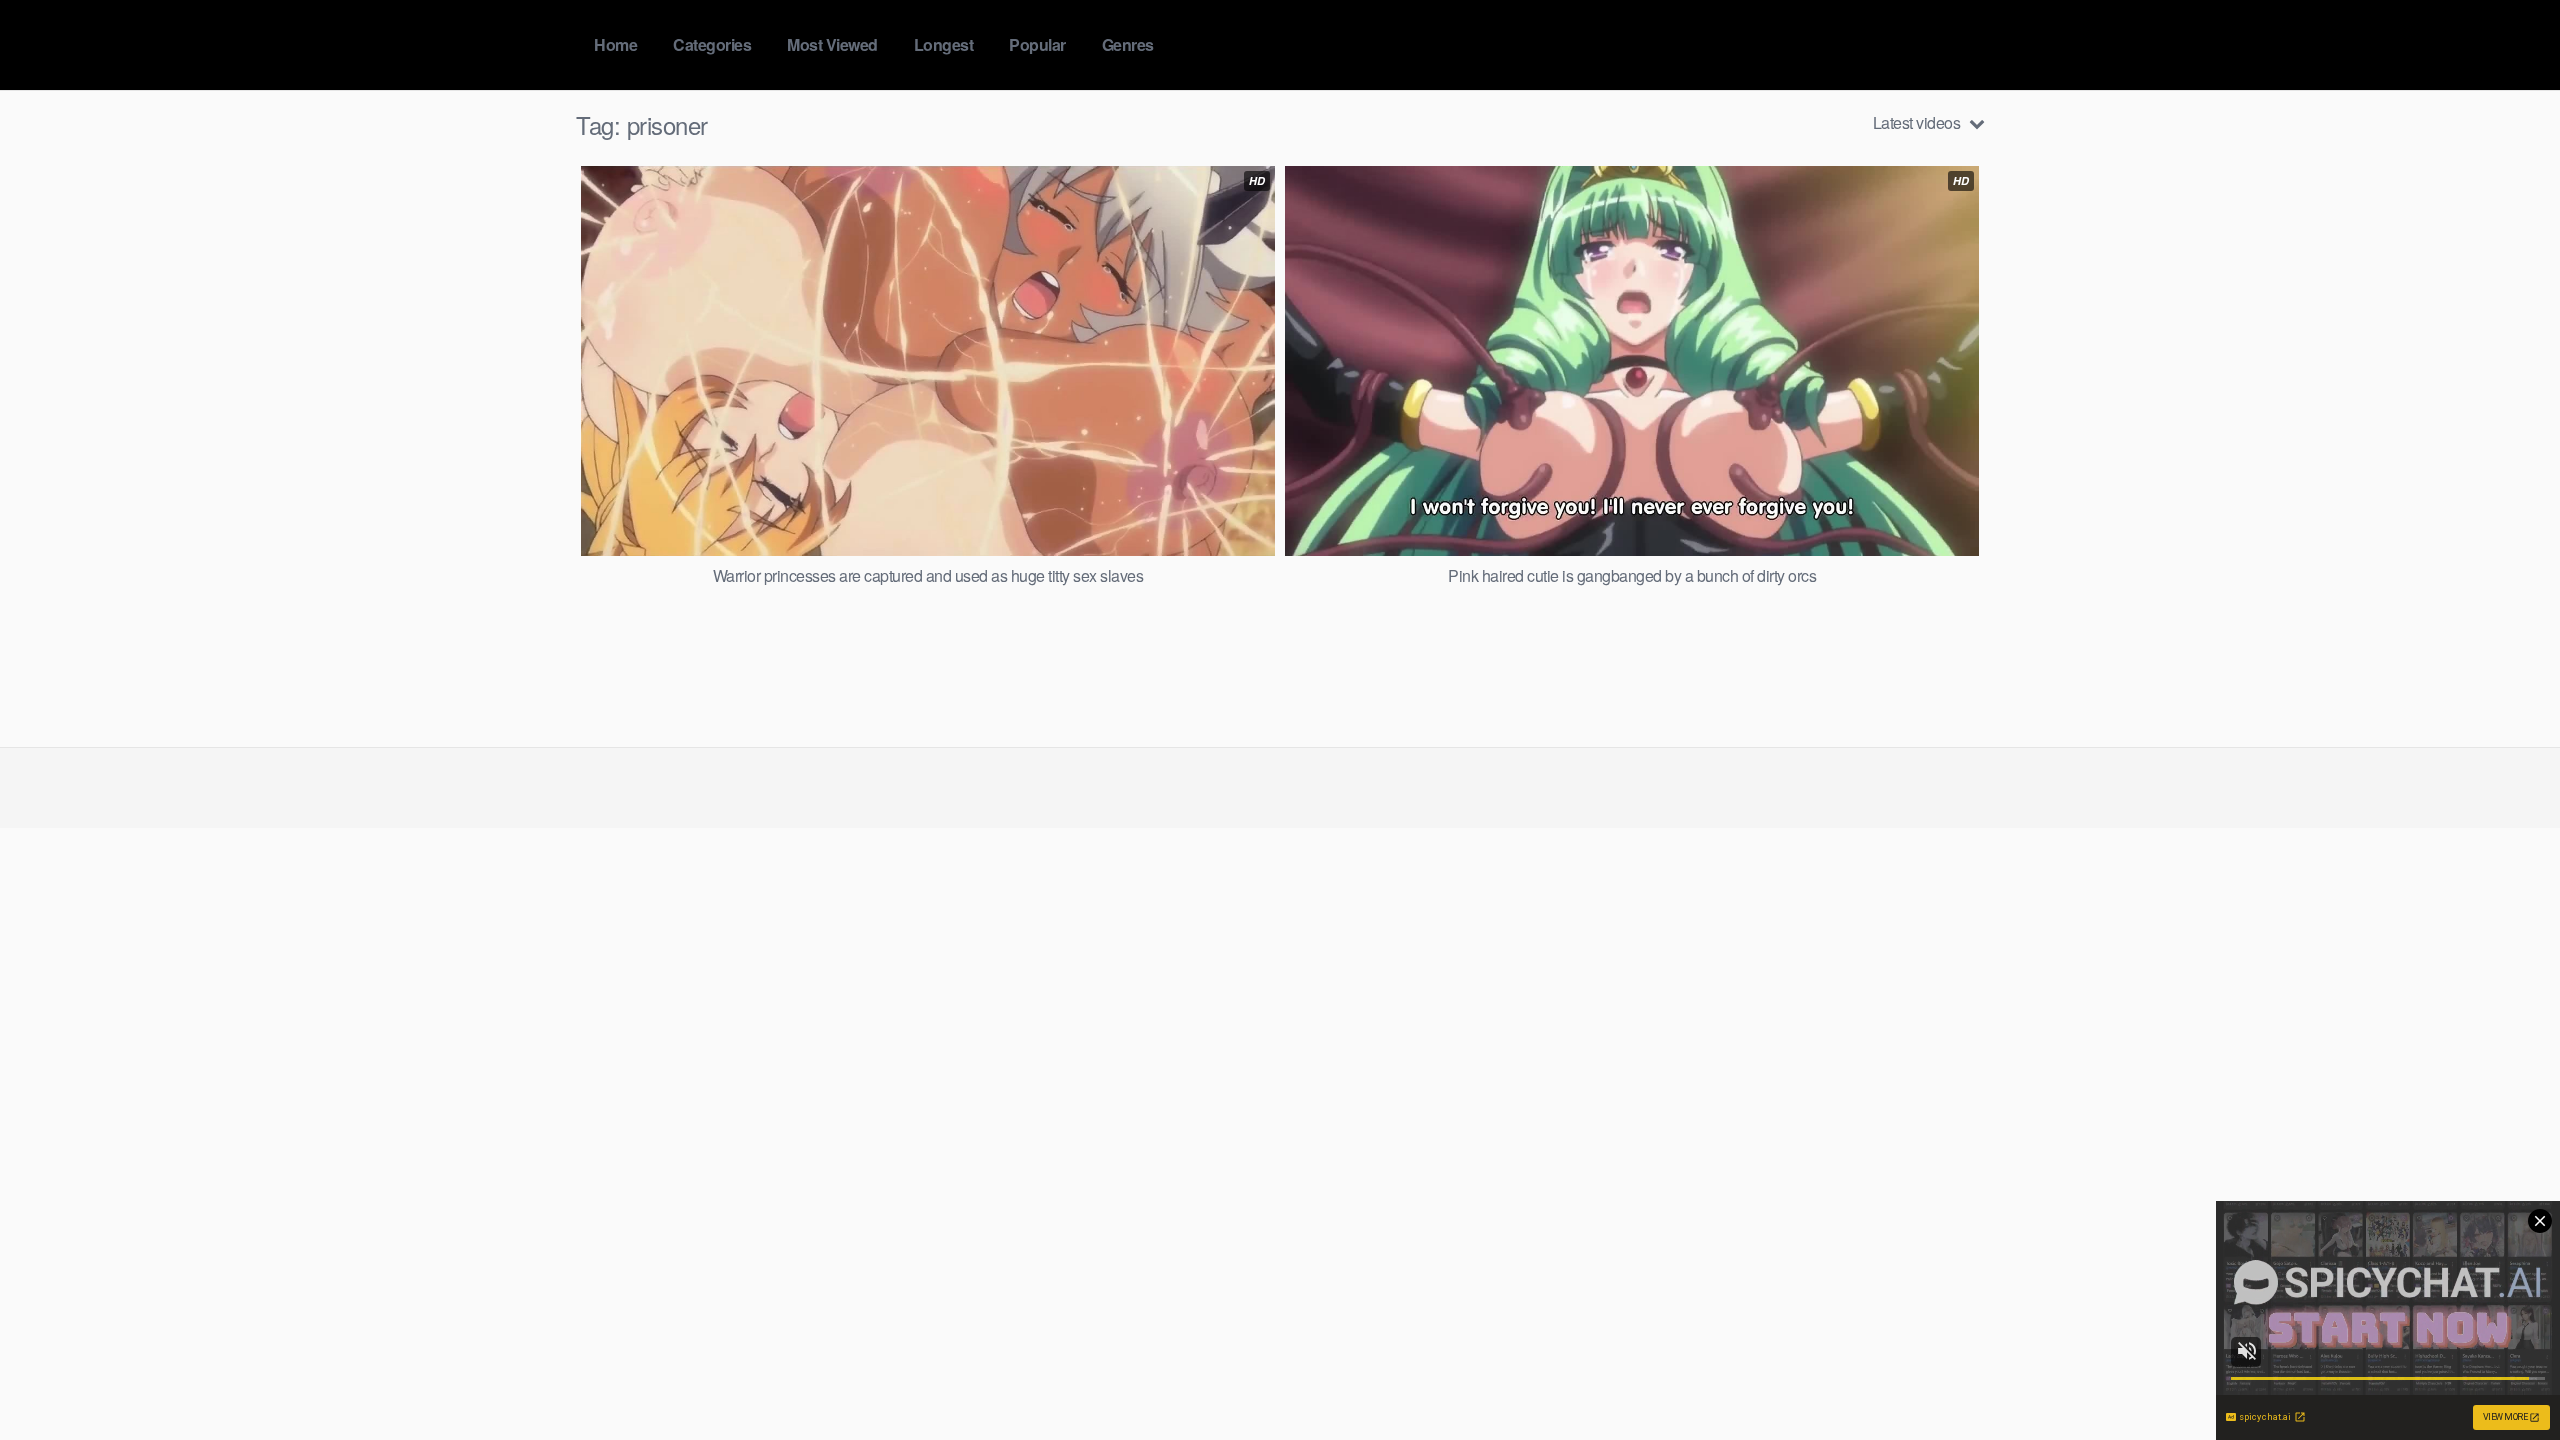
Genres (1128, 44)
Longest (944, 44)
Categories (712, 44)
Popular (1037, 44)
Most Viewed (832, 44)
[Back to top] (2505, 1376)
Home (615, 44)
